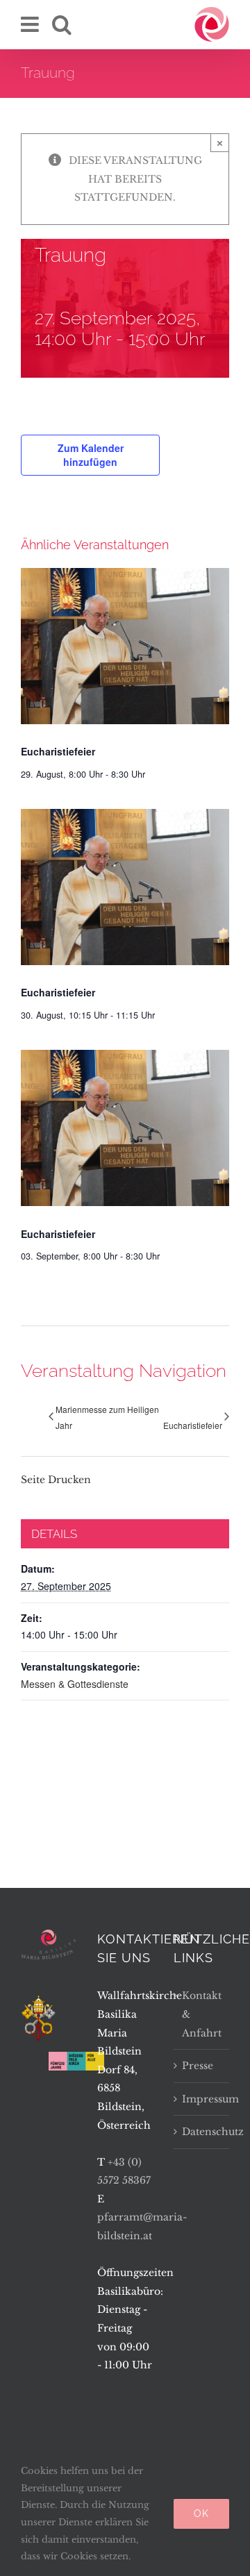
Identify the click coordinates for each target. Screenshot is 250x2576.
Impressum (202, 2099)
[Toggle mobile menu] (31, 24)
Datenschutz (202, 2132)
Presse (198, 2066)
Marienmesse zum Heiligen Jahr (107, 1417)
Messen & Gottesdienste (75, 1684)
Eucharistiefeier (58, 751)
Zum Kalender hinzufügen (91, 455)
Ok (201, 2514)
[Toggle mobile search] (62, 24)
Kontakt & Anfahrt (202, 2014)
